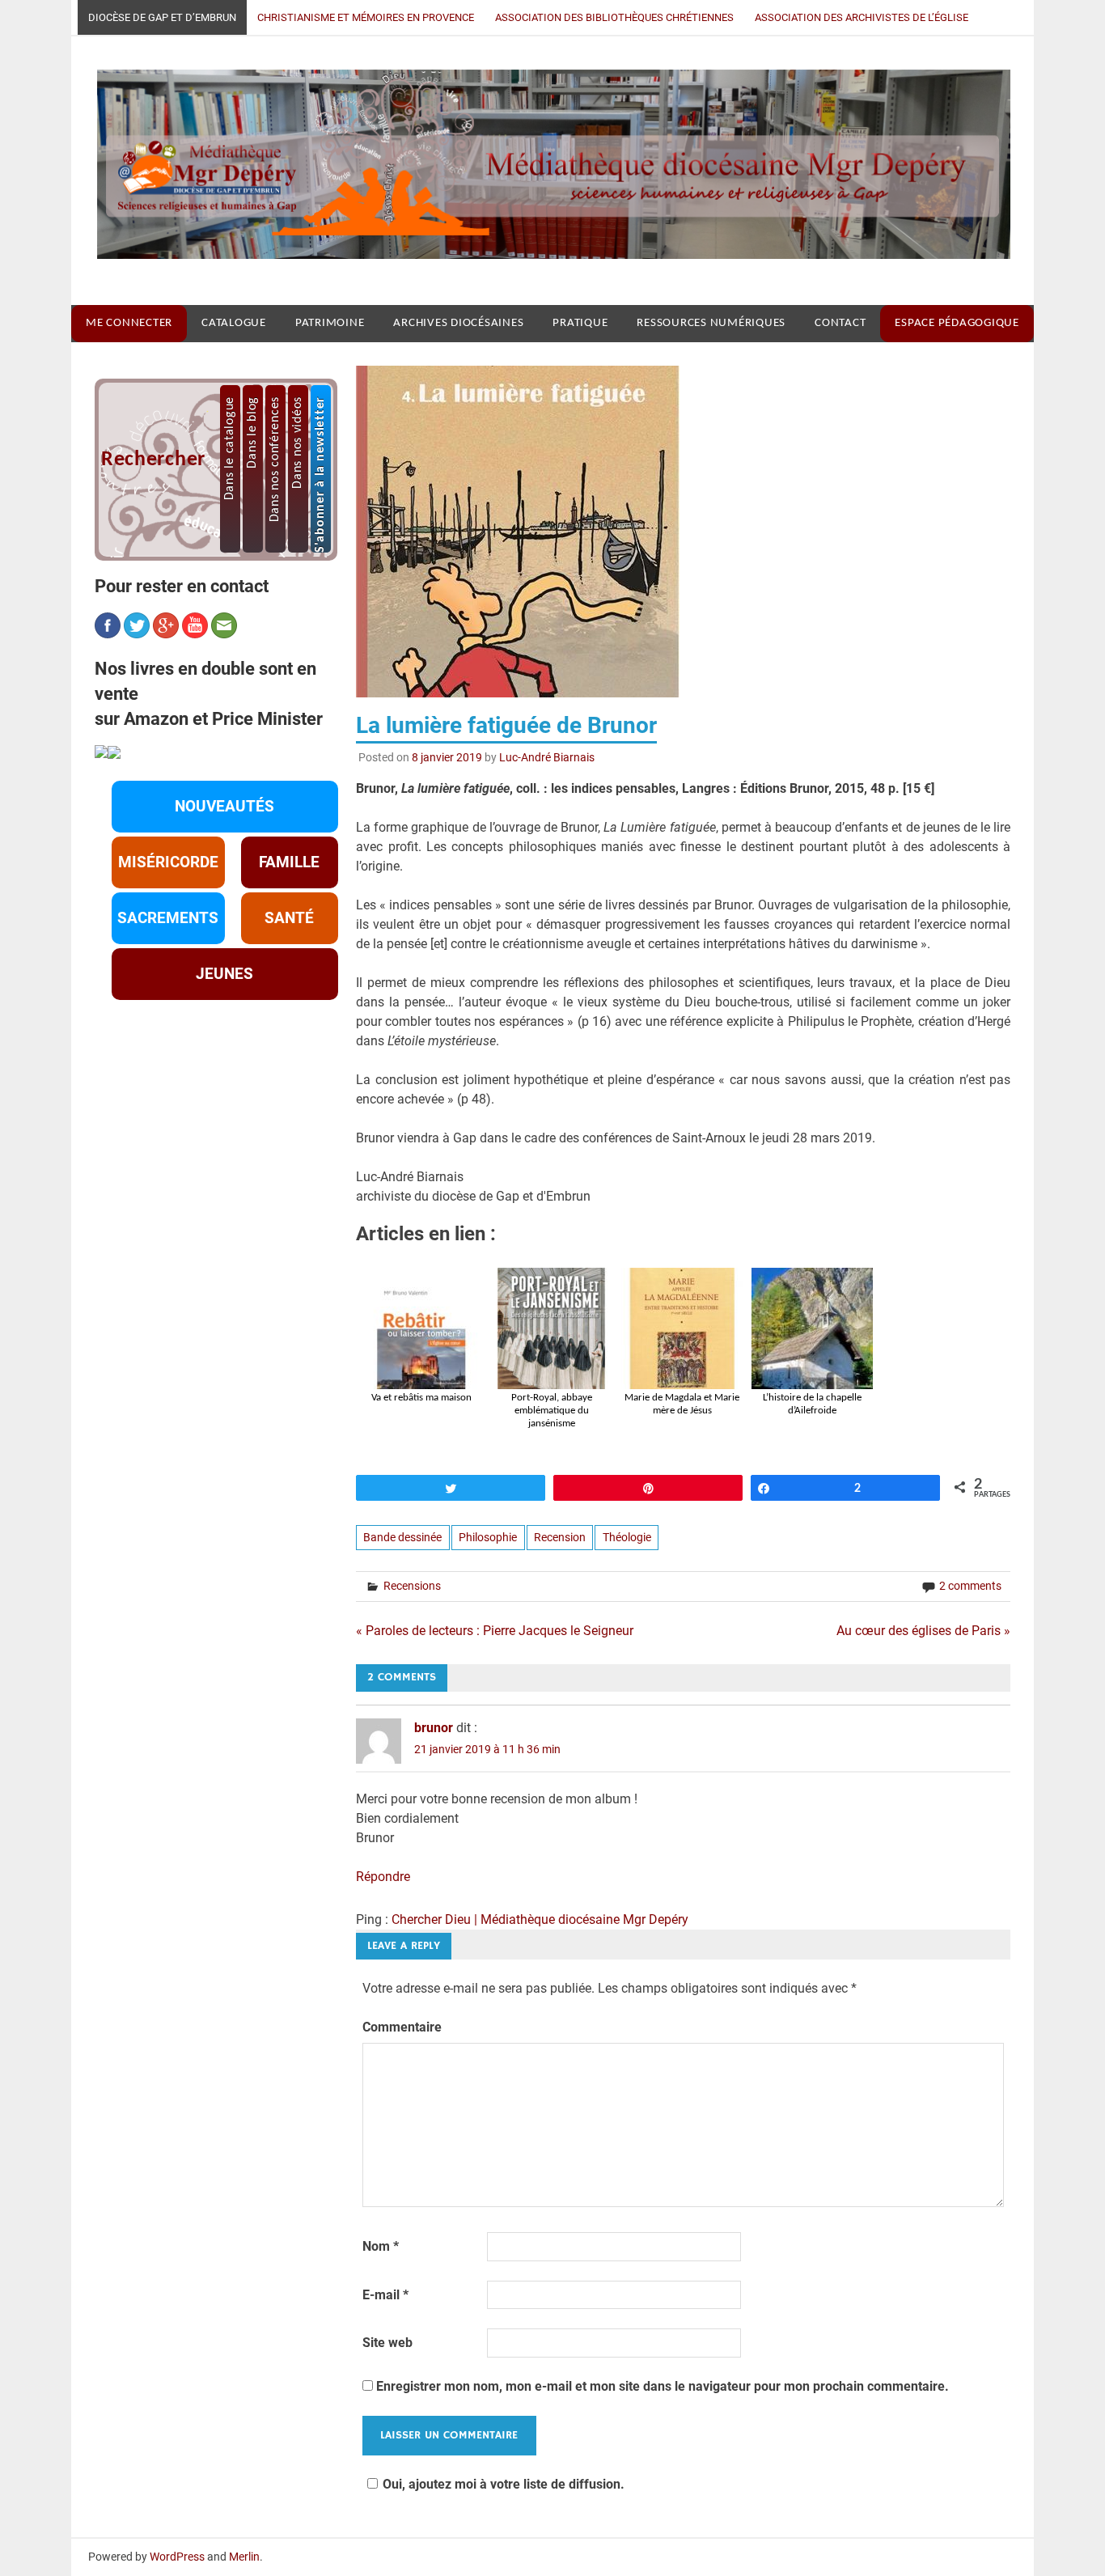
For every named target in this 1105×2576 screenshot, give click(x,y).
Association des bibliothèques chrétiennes (614, 17)
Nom (381, 2246)
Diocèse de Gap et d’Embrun (162, 17)
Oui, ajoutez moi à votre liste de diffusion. (504, 2484)
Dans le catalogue (230, 448)
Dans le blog (252, 432)
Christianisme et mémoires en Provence (366, 17)
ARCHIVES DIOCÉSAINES (458, 323)
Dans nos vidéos (298, 443)
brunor (434, 1728)
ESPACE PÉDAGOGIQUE (957, 323)
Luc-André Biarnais (547, 757)
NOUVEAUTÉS (224, 807)
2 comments (970, 1586)
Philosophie (488, 1537)
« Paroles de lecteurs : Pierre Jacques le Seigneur (495, 1631)
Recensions (412, 1586)
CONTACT (840, 323)
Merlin (244, 2557)
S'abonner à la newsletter (320, 475)
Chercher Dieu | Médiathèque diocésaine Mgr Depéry (540, 1919)
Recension (560, 1537)
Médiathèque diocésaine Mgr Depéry (541, 170)
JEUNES (224, 974)
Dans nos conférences (275, 459)
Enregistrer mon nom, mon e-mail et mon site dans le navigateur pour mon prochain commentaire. (663, 2386)
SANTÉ (289, 918)
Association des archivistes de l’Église (862, 17)
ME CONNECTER (129, 323)
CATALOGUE (234, 323)
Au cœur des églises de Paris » (923, 1631)
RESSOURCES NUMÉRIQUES (711, 323)
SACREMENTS (168, 918)
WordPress (177, 2557)
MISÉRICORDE (168, 862)
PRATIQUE (580, 323)
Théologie (627, 1537)
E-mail (385, 2295)
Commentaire (402, 2027)
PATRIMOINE (330, 323)
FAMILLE (289, 862)
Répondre (383, 1877)
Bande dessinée (402, 1537)
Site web (387, 2343)
